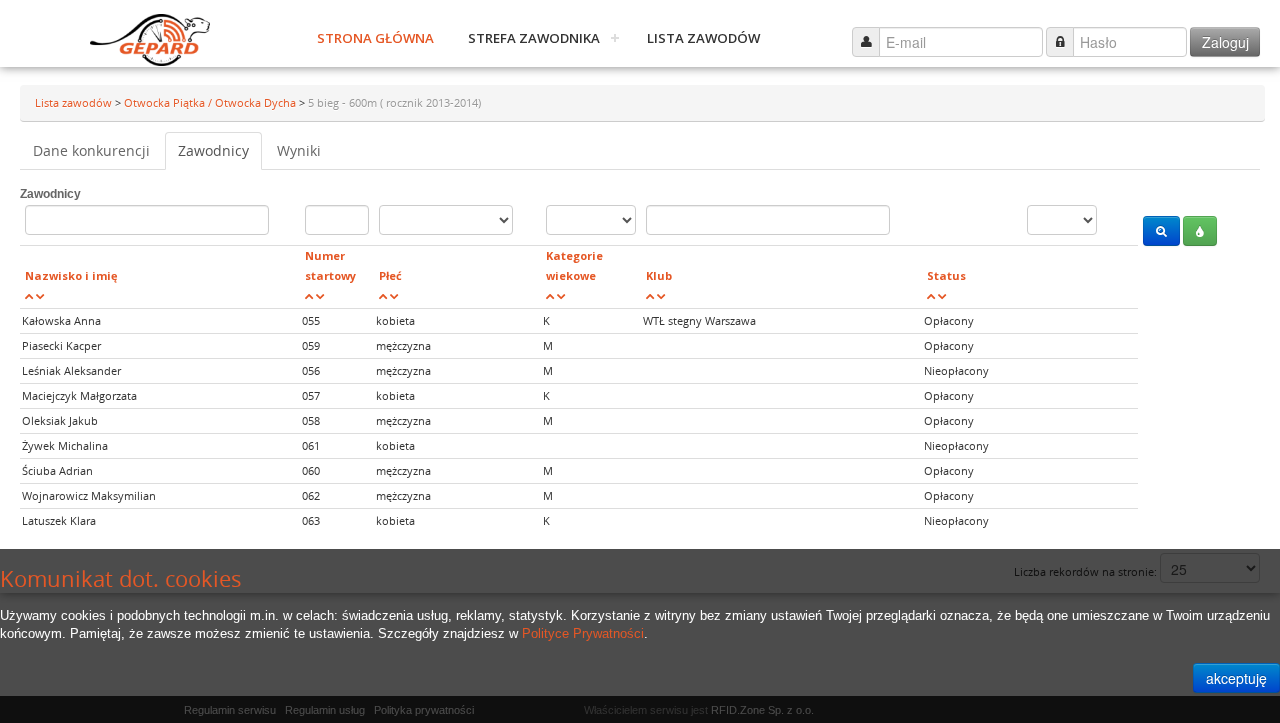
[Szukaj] (1161, 231)
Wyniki (299, 150)
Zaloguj (1225, 42)
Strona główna (375, 38)
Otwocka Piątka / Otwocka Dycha (211, 102)
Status (946, 275)
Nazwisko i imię (71, 275)
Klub (659, 275)
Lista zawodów (703, 38)
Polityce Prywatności (583, 633)
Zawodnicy (213, 150)
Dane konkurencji (91, 150)
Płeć (390, 275)
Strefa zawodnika (534, 38)
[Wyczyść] (1200, 231)
